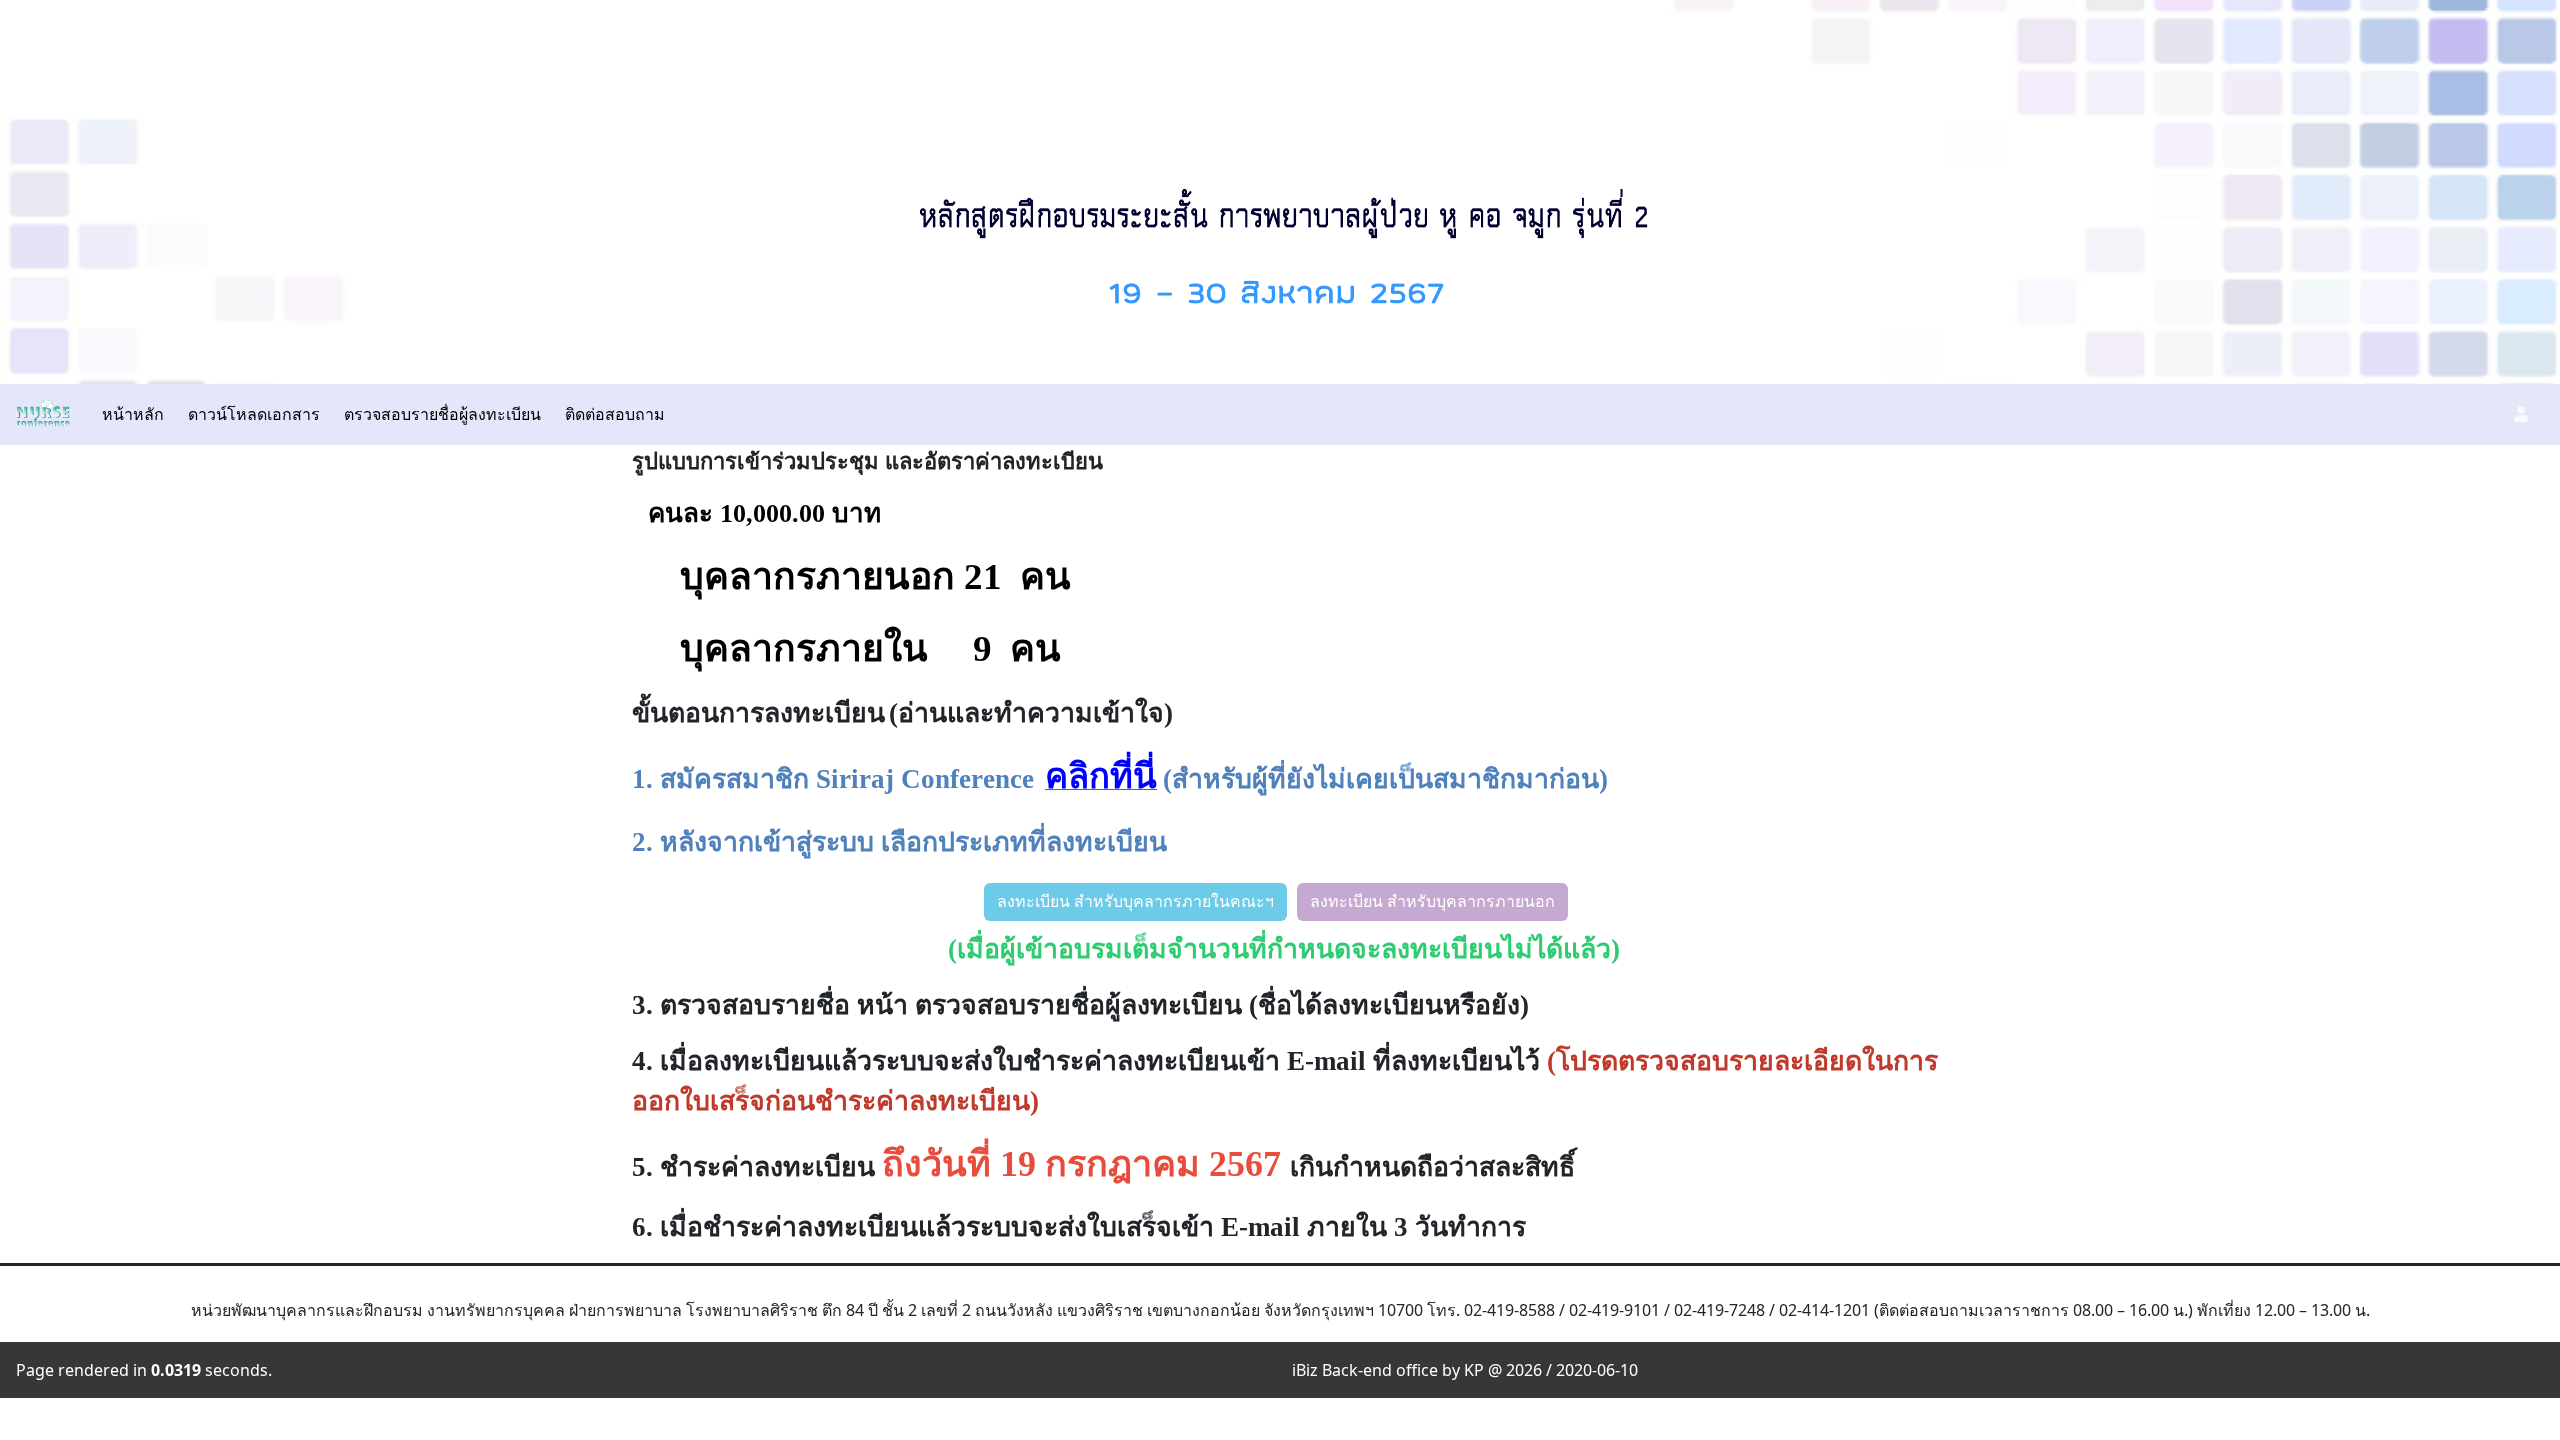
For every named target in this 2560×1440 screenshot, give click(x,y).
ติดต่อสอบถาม (615, 414)
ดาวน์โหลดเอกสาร (254, 414)
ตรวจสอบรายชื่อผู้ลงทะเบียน (442, 414)
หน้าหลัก (133, 414)
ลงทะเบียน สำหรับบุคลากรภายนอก (1432, 901)
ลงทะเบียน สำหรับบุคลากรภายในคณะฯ (1135, 901)
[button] (2521, 414)
